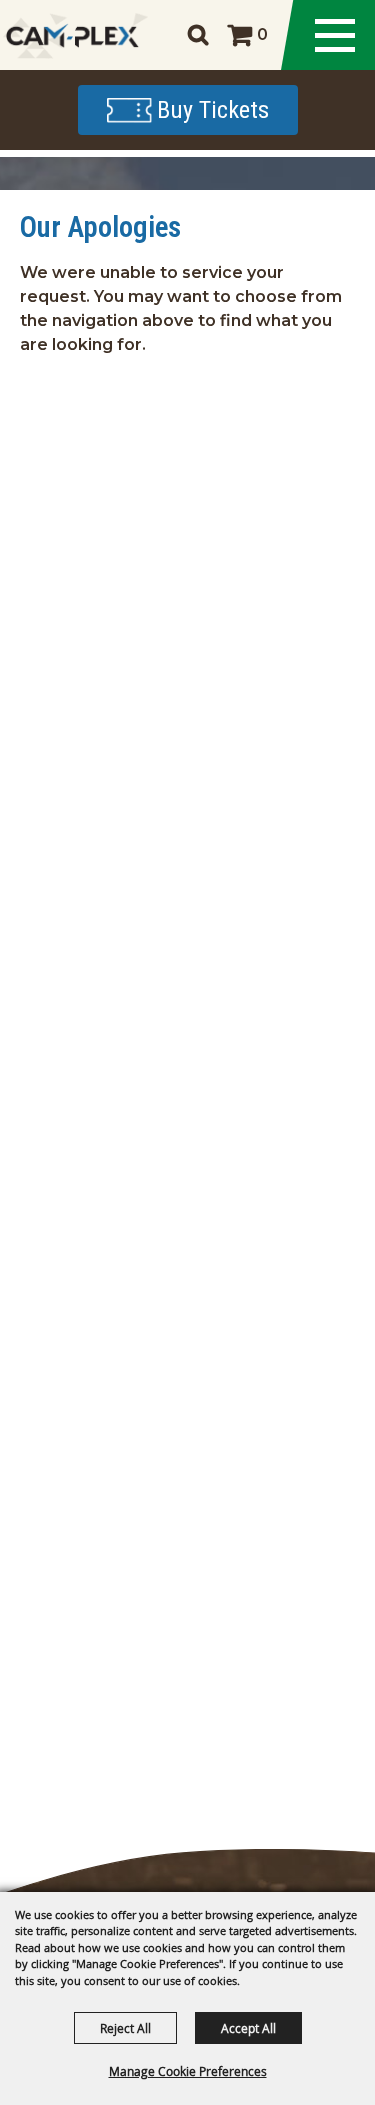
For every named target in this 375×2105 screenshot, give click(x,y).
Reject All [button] (125, 2028)
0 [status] (262, 34)
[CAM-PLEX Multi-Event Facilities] (72, 35)
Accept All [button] (248, 2028)
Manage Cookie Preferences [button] (188, 2071)
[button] (197, 34)
